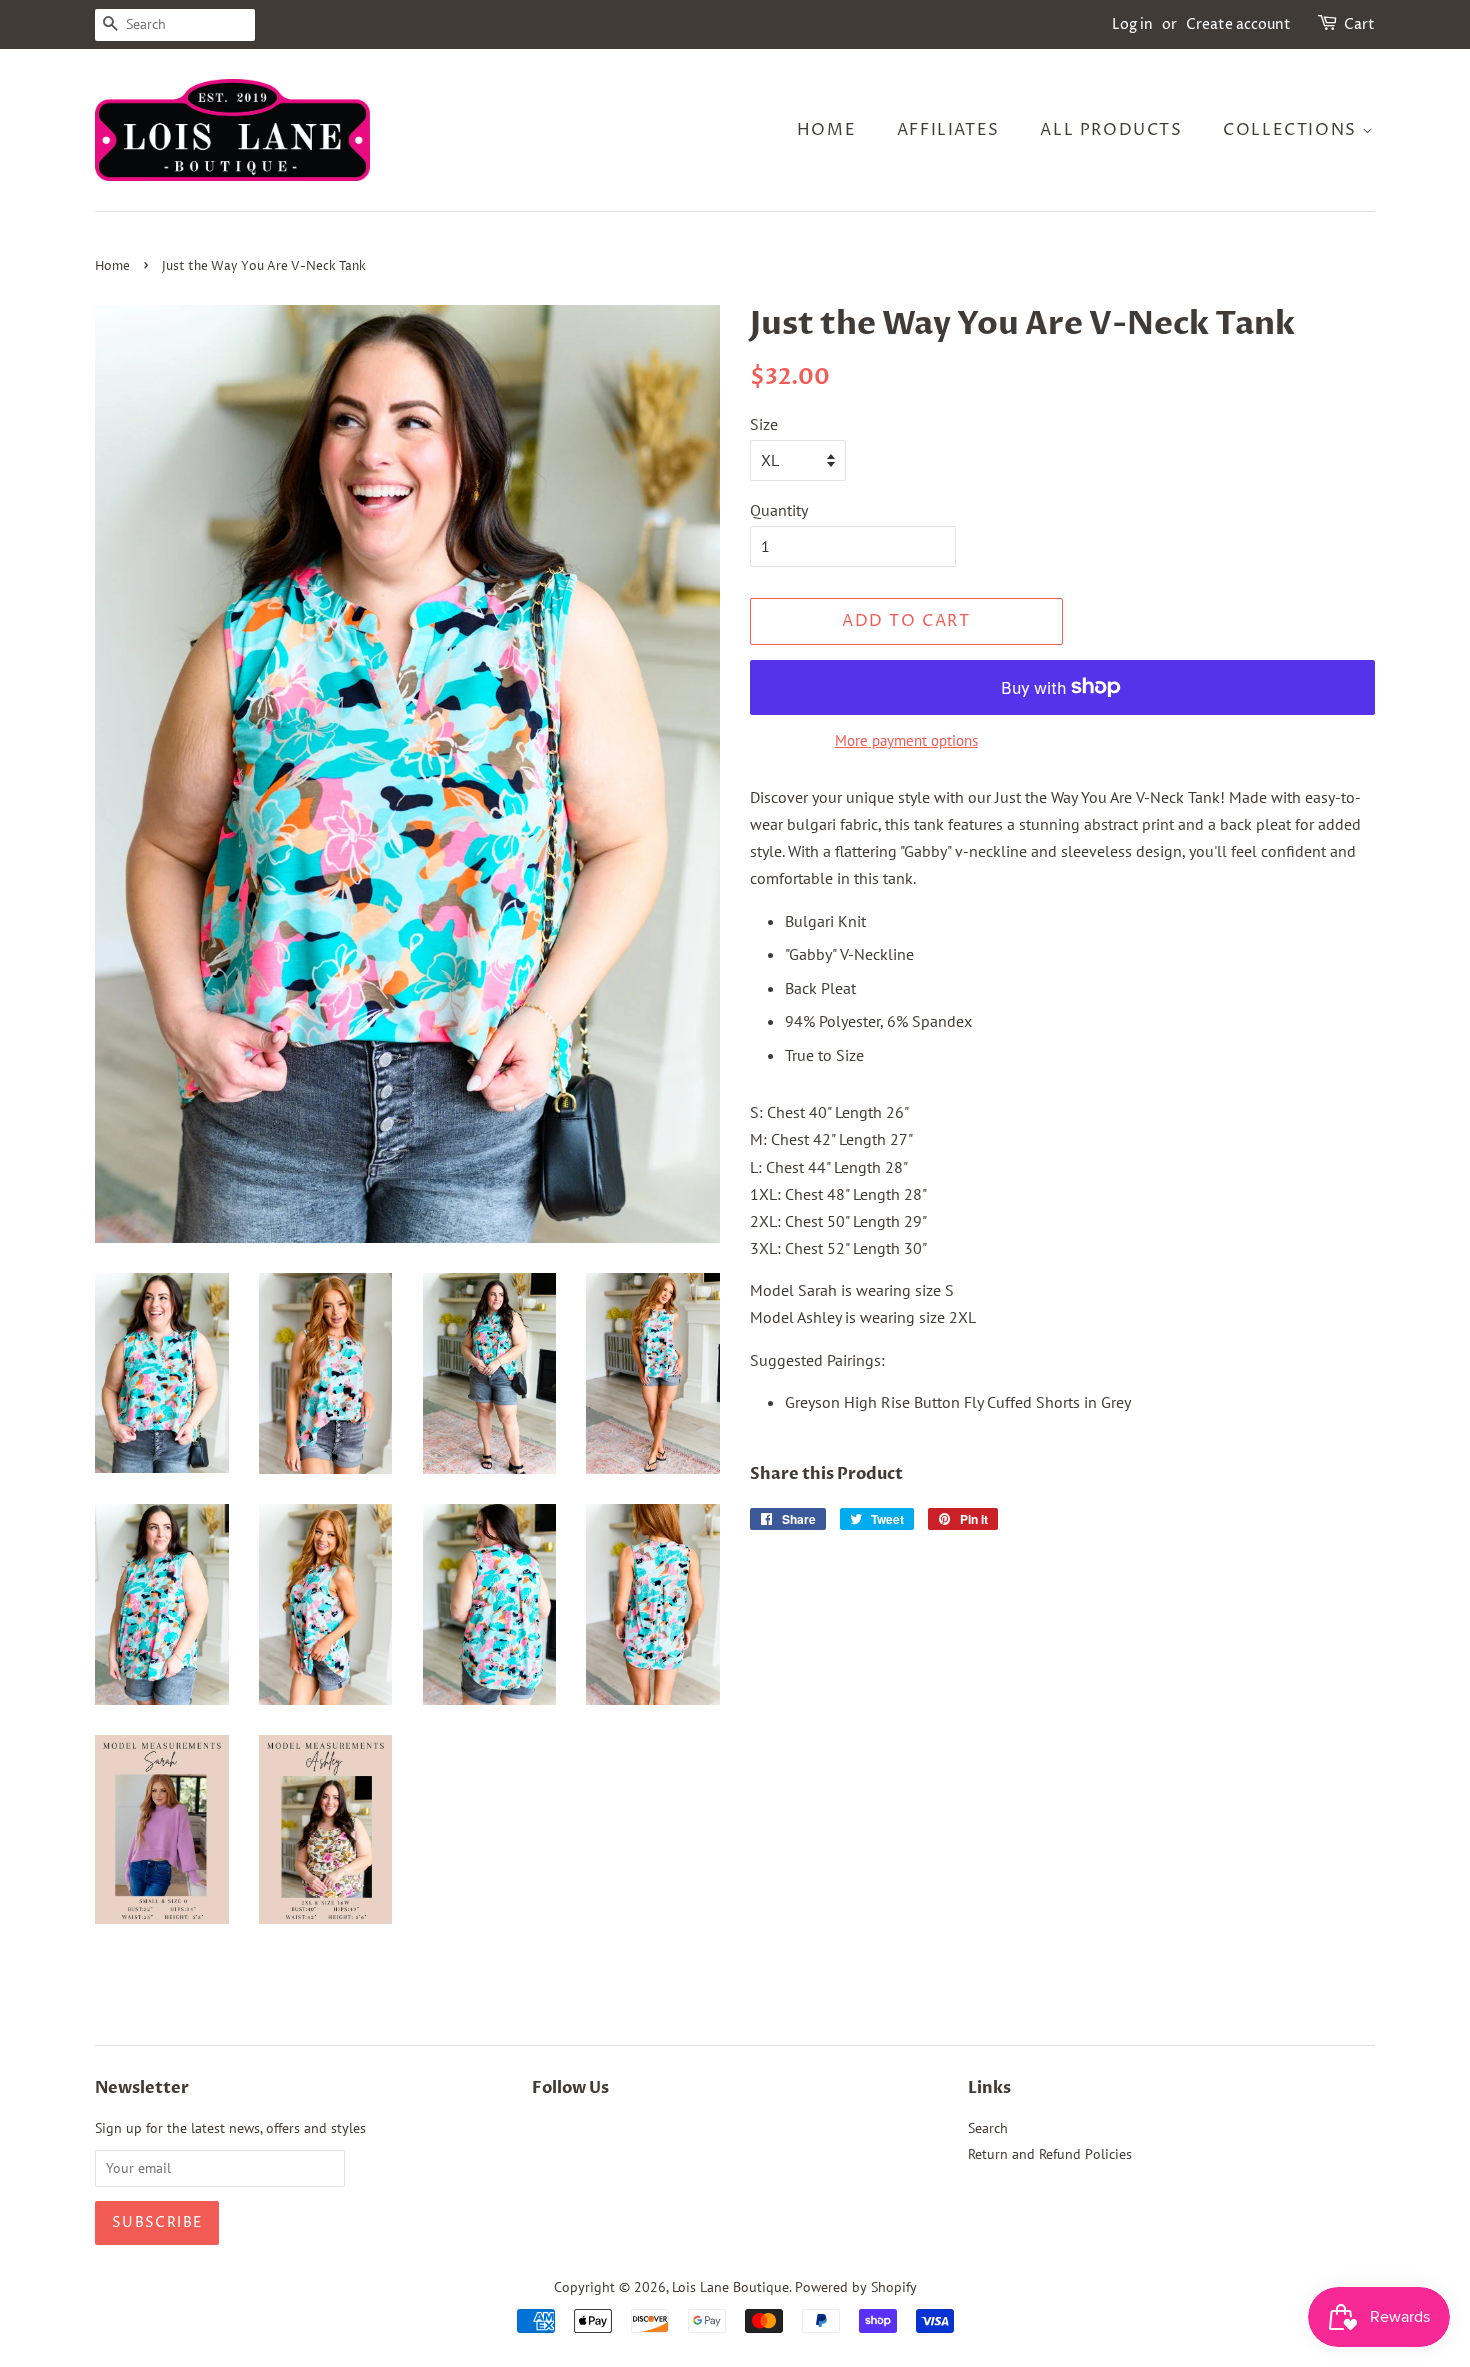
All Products (1111, 130)
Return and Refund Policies (1050, 2154)
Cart (1359, 24)
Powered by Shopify (856, 2287)
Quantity (779, 510)
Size (764, 424)
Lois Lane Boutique (730, 2287)
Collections (1292, 130)
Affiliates (948, 130)
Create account (1238, 24)
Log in (1132, 24)
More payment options (906, 740)
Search (988, 2128)
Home (826, 130)
